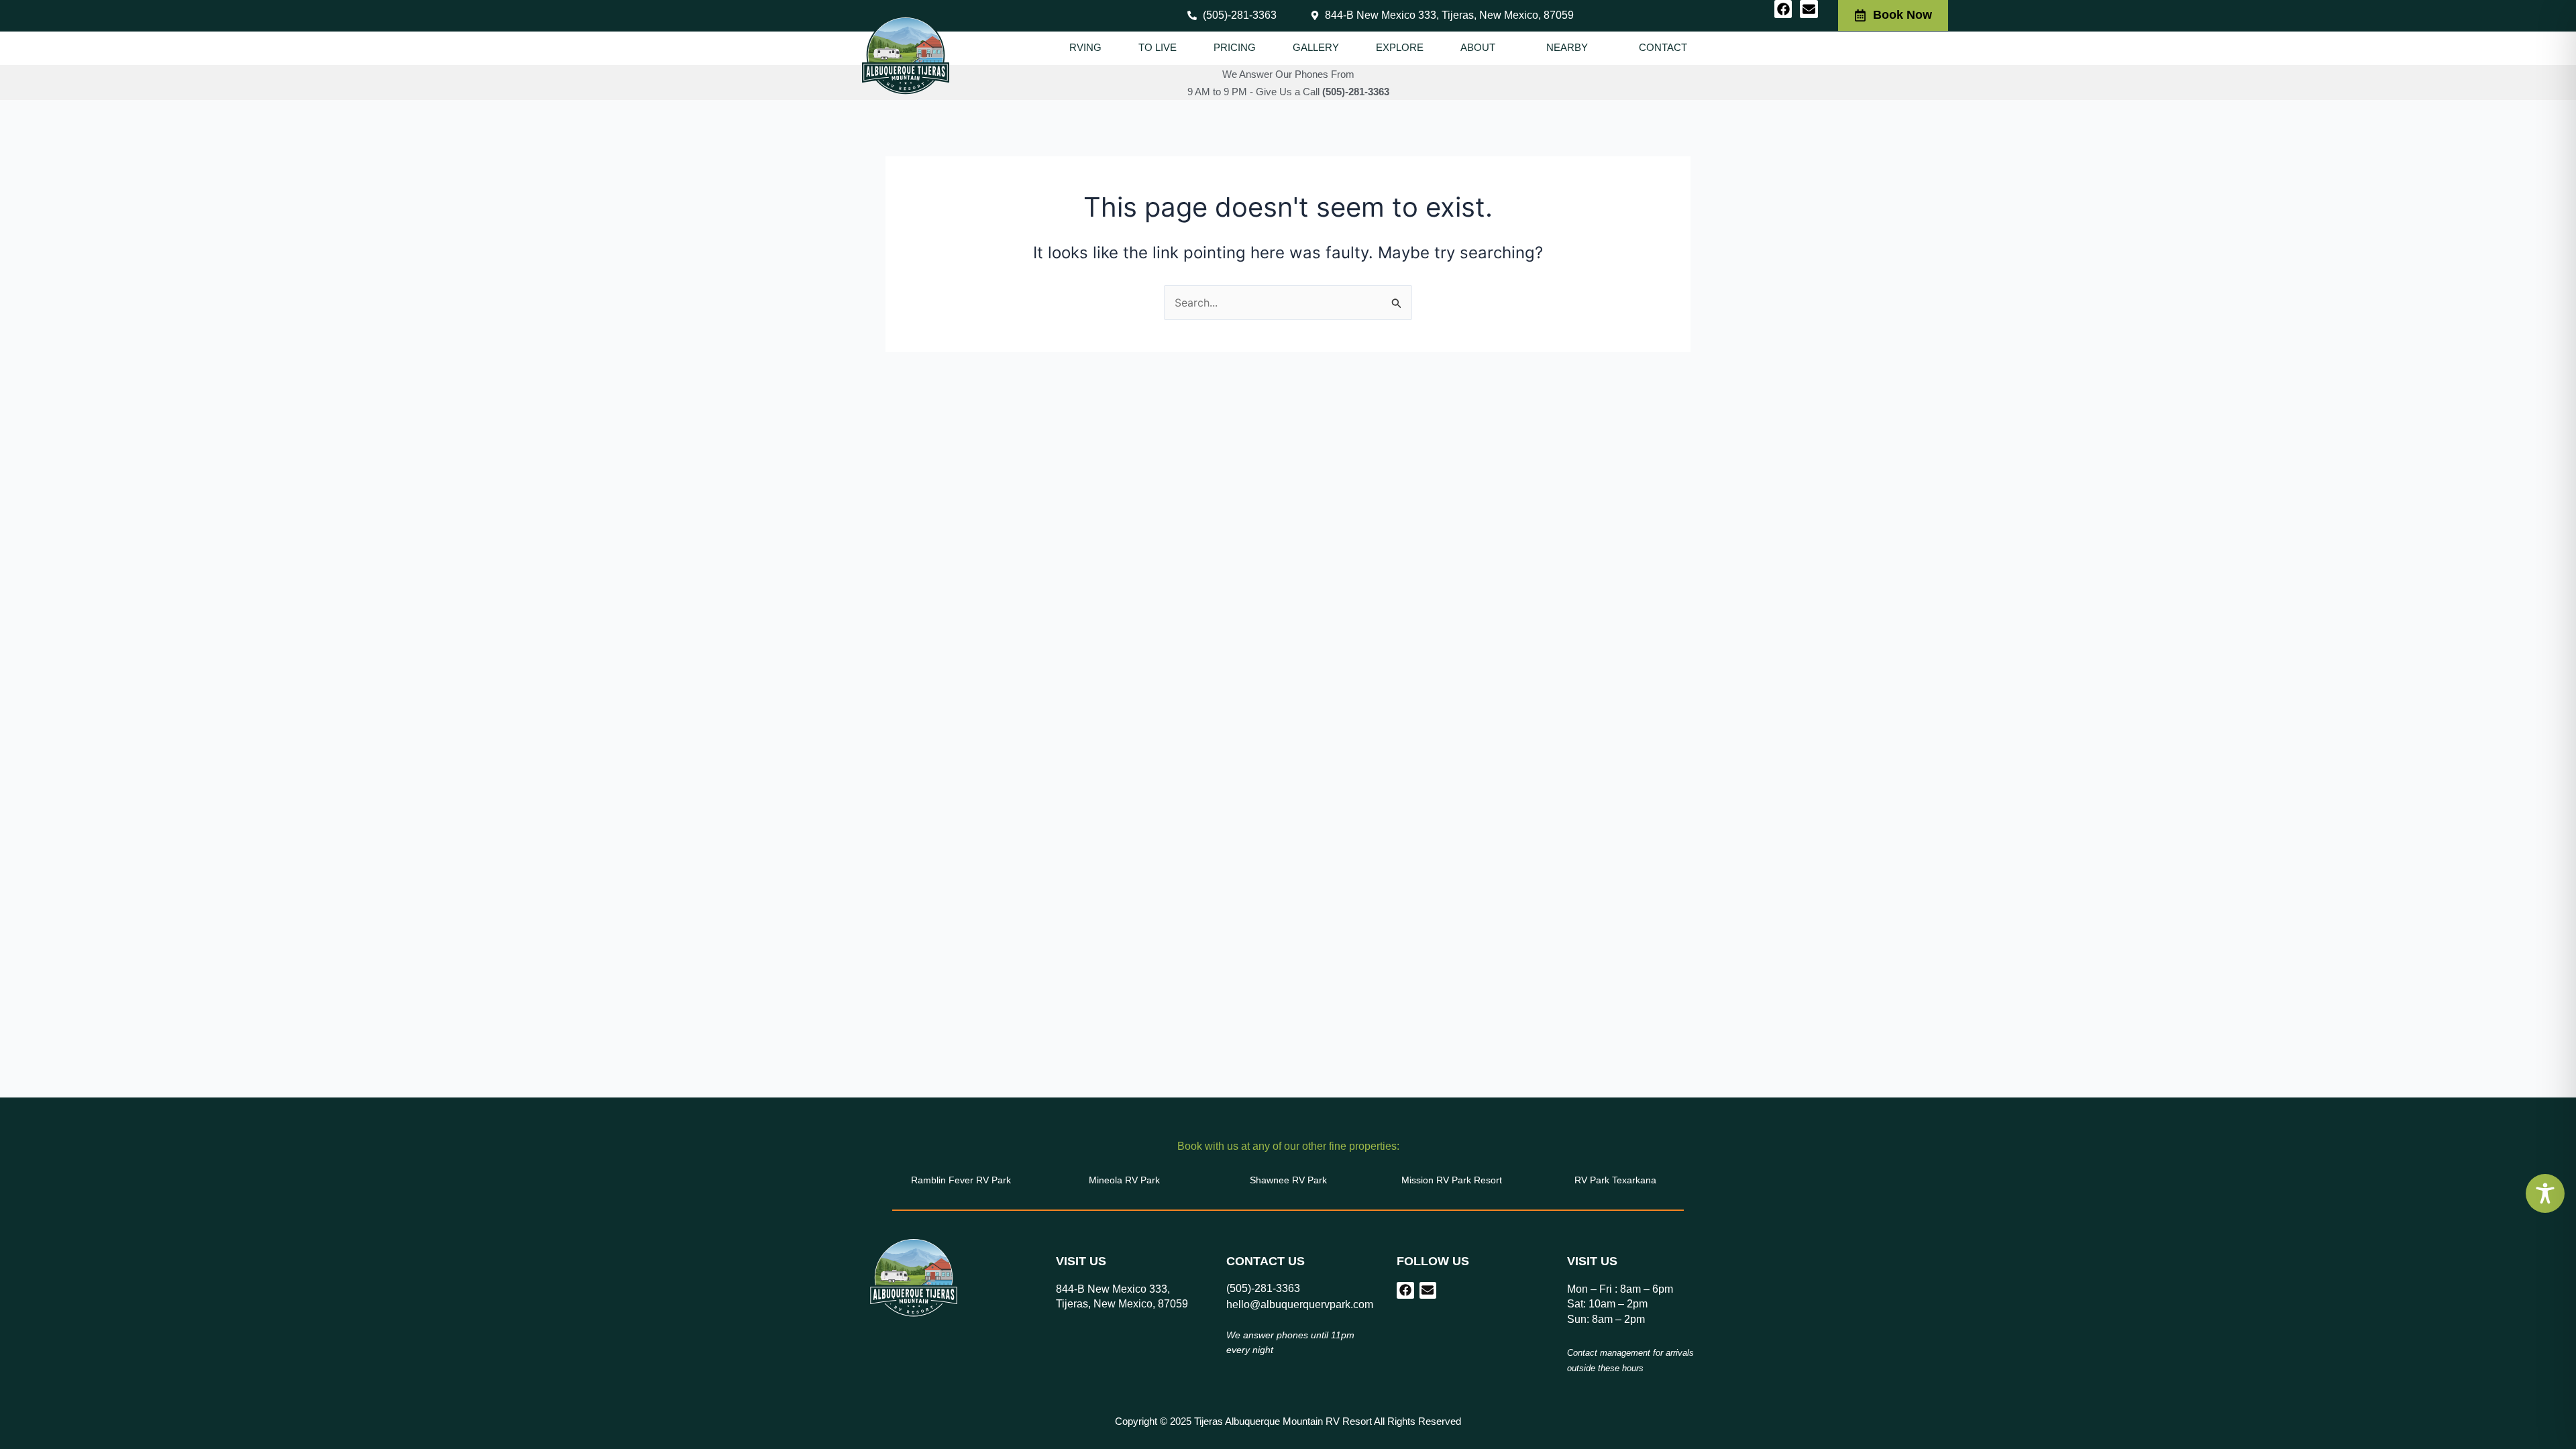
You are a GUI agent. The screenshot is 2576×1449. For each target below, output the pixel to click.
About (1478, 47)
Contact (1663, 47)
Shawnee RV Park (1288, 1180)
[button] (1485, 48)
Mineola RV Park (1124, 1180)
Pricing (1235, 47)
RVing (1085, 47)
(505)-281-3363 (1356, 92)
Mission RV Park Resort (1452, 1180)
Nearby (1567, 47)
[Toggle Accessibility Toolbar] (2545, 1193)
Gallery (1316, 47)
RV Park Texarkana (1615, 1180)
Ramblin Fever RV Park (961, 1180)
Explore (1400, 47)
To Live (1158, 47)
